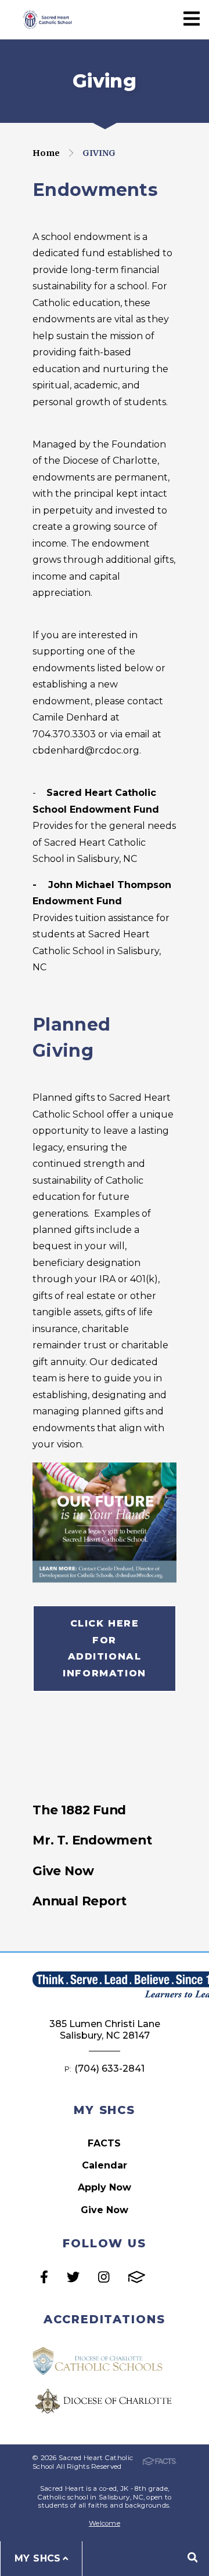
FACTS (104, 2143)
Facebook (44, 2277)
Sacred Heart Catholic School (46, 19)
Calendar (105, 2165)
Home (46, 153)
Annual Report (80, 1901)
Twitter (73, 2277)
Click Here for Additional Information (105, 1648)
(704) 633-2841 (109, 2069)
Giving (99, 153)
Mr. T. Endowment (92, 1840)
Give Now (63, 1871)
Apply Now (105, 2187)
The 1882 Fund (79, 1810)
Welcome (105, 2523)
